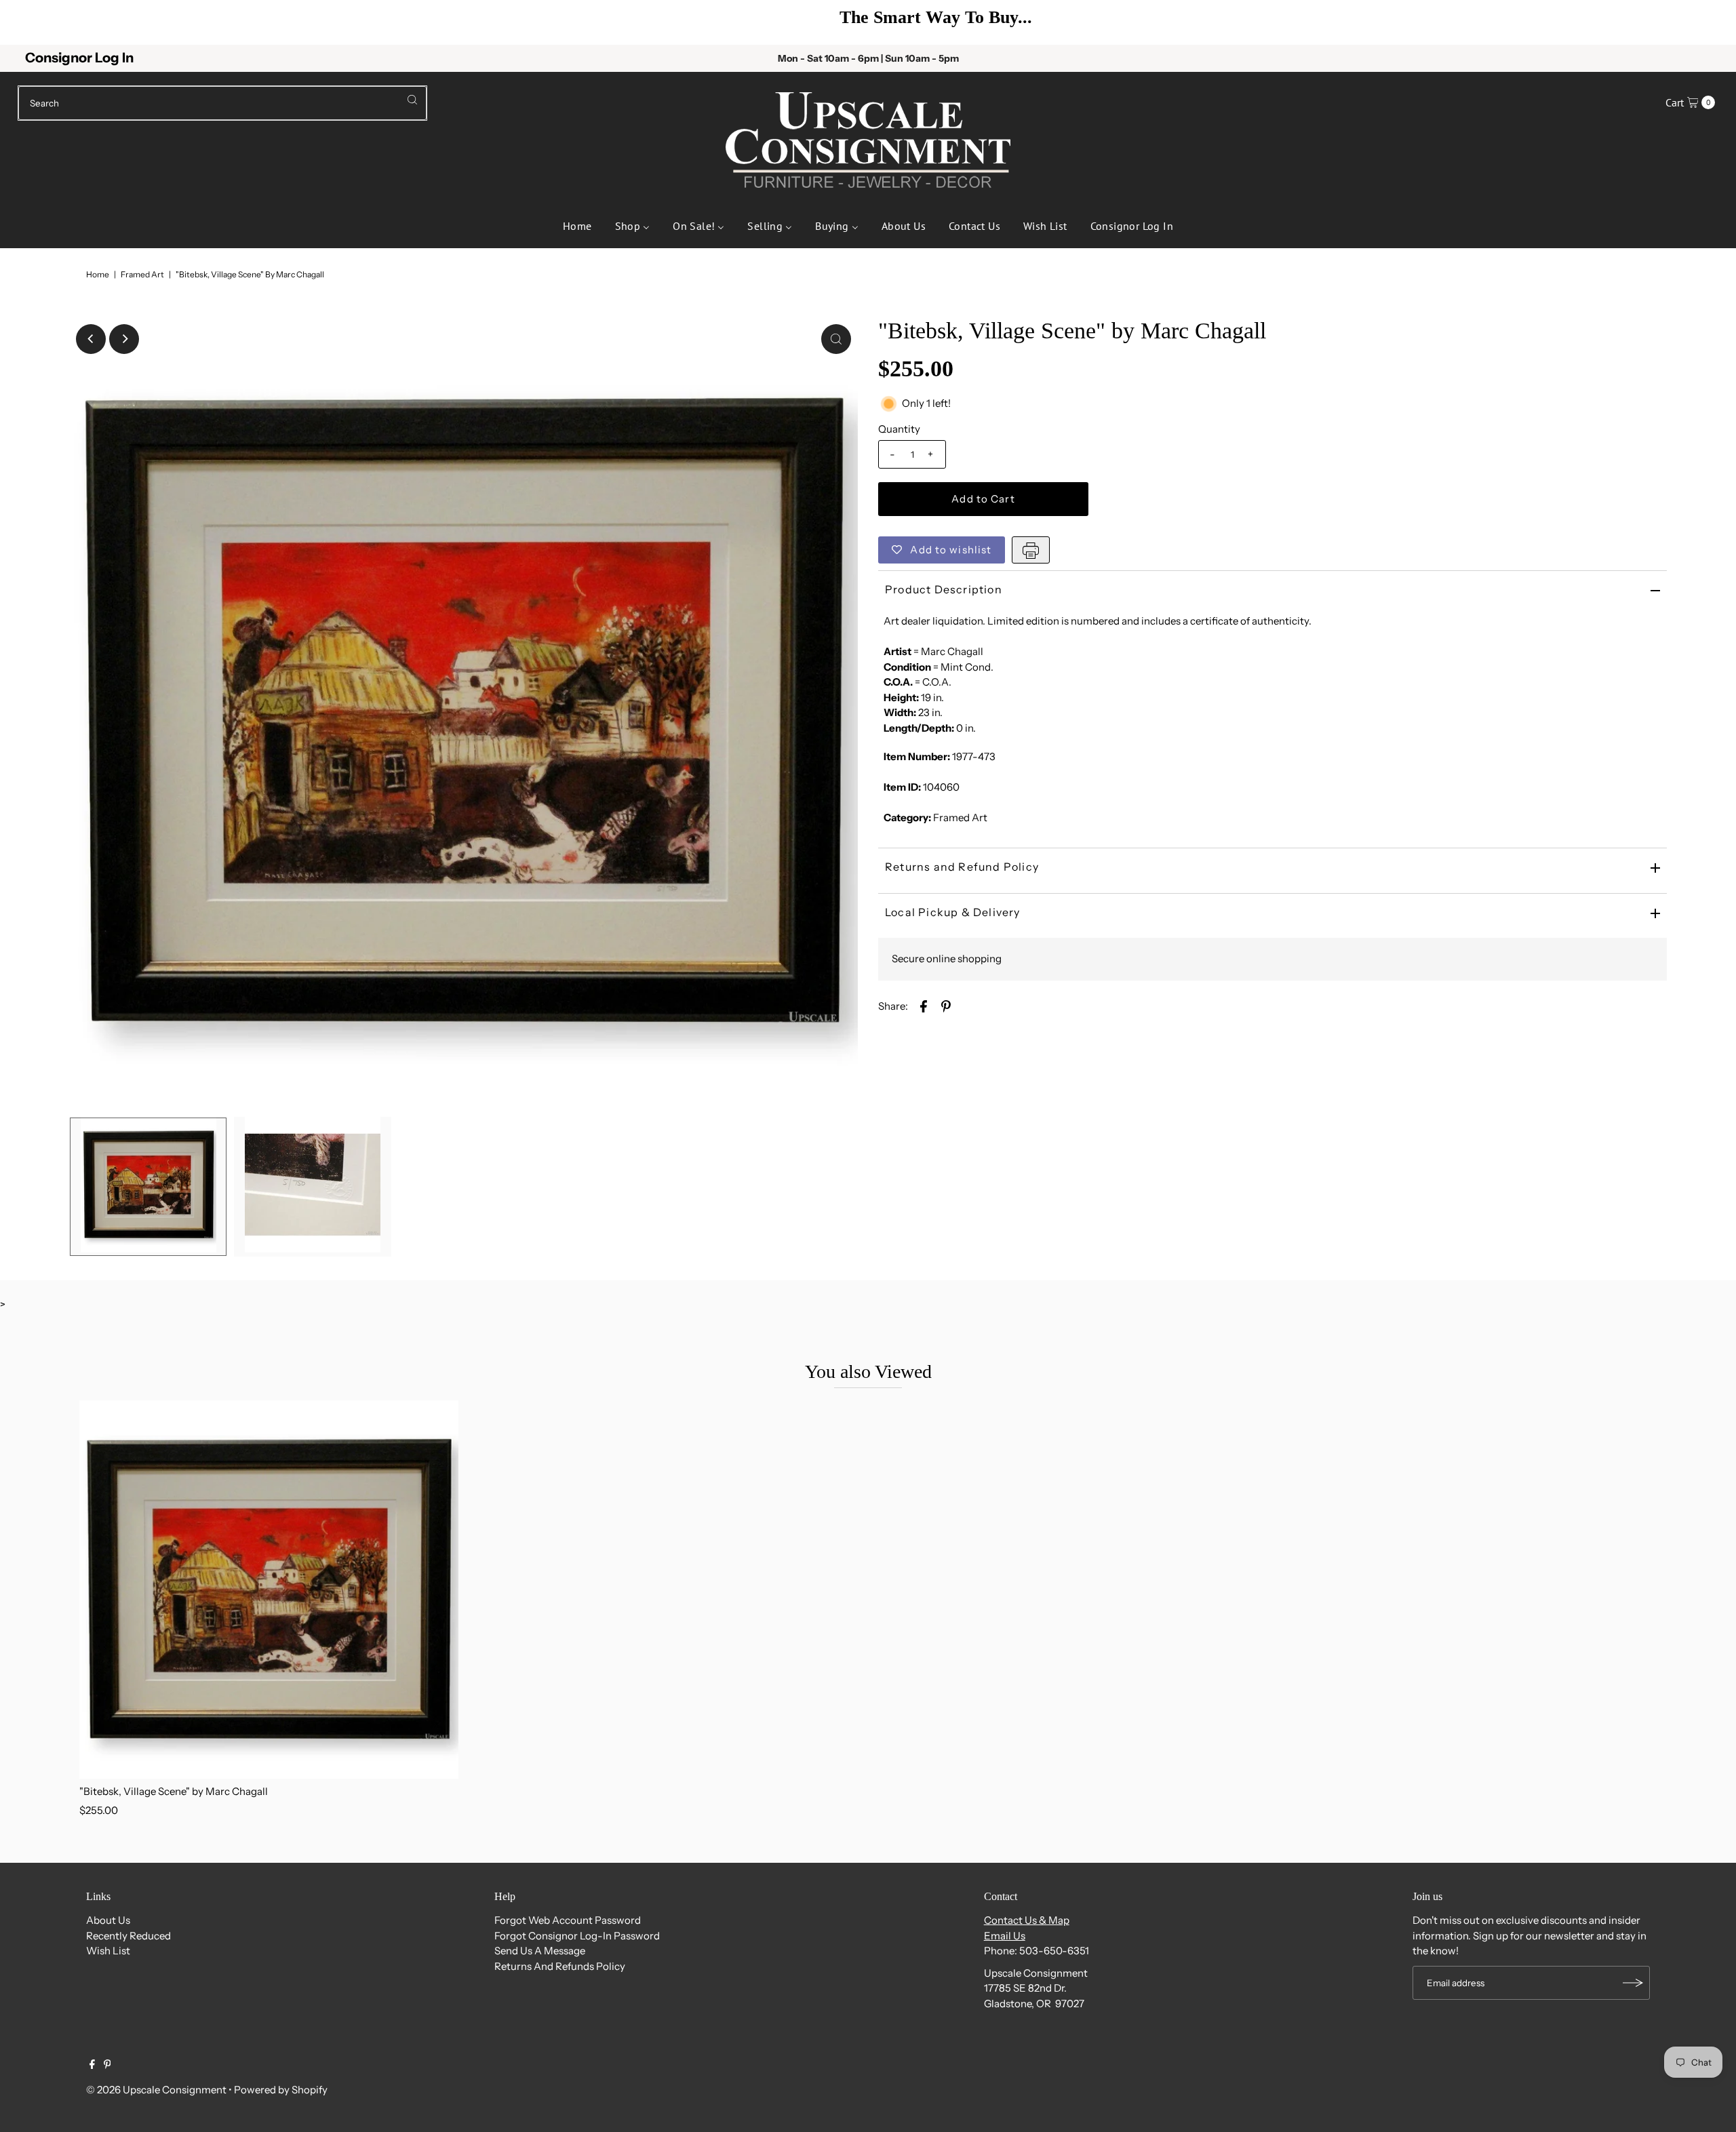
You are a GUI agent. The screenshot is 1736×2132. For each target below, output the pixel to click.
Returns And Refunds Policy (560, 1966)
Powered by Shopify (281, 2090)
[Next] (1705, 22)
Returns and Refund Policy (962, 867)
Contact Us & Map (1027, 1920)
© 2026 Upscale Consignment (156, 2090)
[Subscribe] (1633, 1983)
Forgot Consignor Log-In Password (577, 1936)
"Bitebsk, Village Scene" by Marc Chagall (174, 1791)
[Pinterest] (107, 2066)
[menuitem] (577, 224)
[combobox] (223, 103)
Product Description (944, 589)
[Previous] (31, 22)
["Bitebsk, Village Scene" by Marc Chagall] (269, 1590)
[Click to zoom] (836, 339)
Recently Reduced (129, 1936)
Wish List (108, 1951)
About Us (108, 1920)
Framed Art (142, 274)
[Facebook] (92, 2066)
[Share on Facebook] (924, 1006)
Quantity (899, 429)
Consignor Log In (79, 58)
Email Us (1005, 1936)
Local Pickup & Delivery (953, 912)
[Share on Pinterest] (946, 1006)
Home (98, 274)
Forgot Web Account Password (568, 1920)
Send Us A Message (540, 1951)
